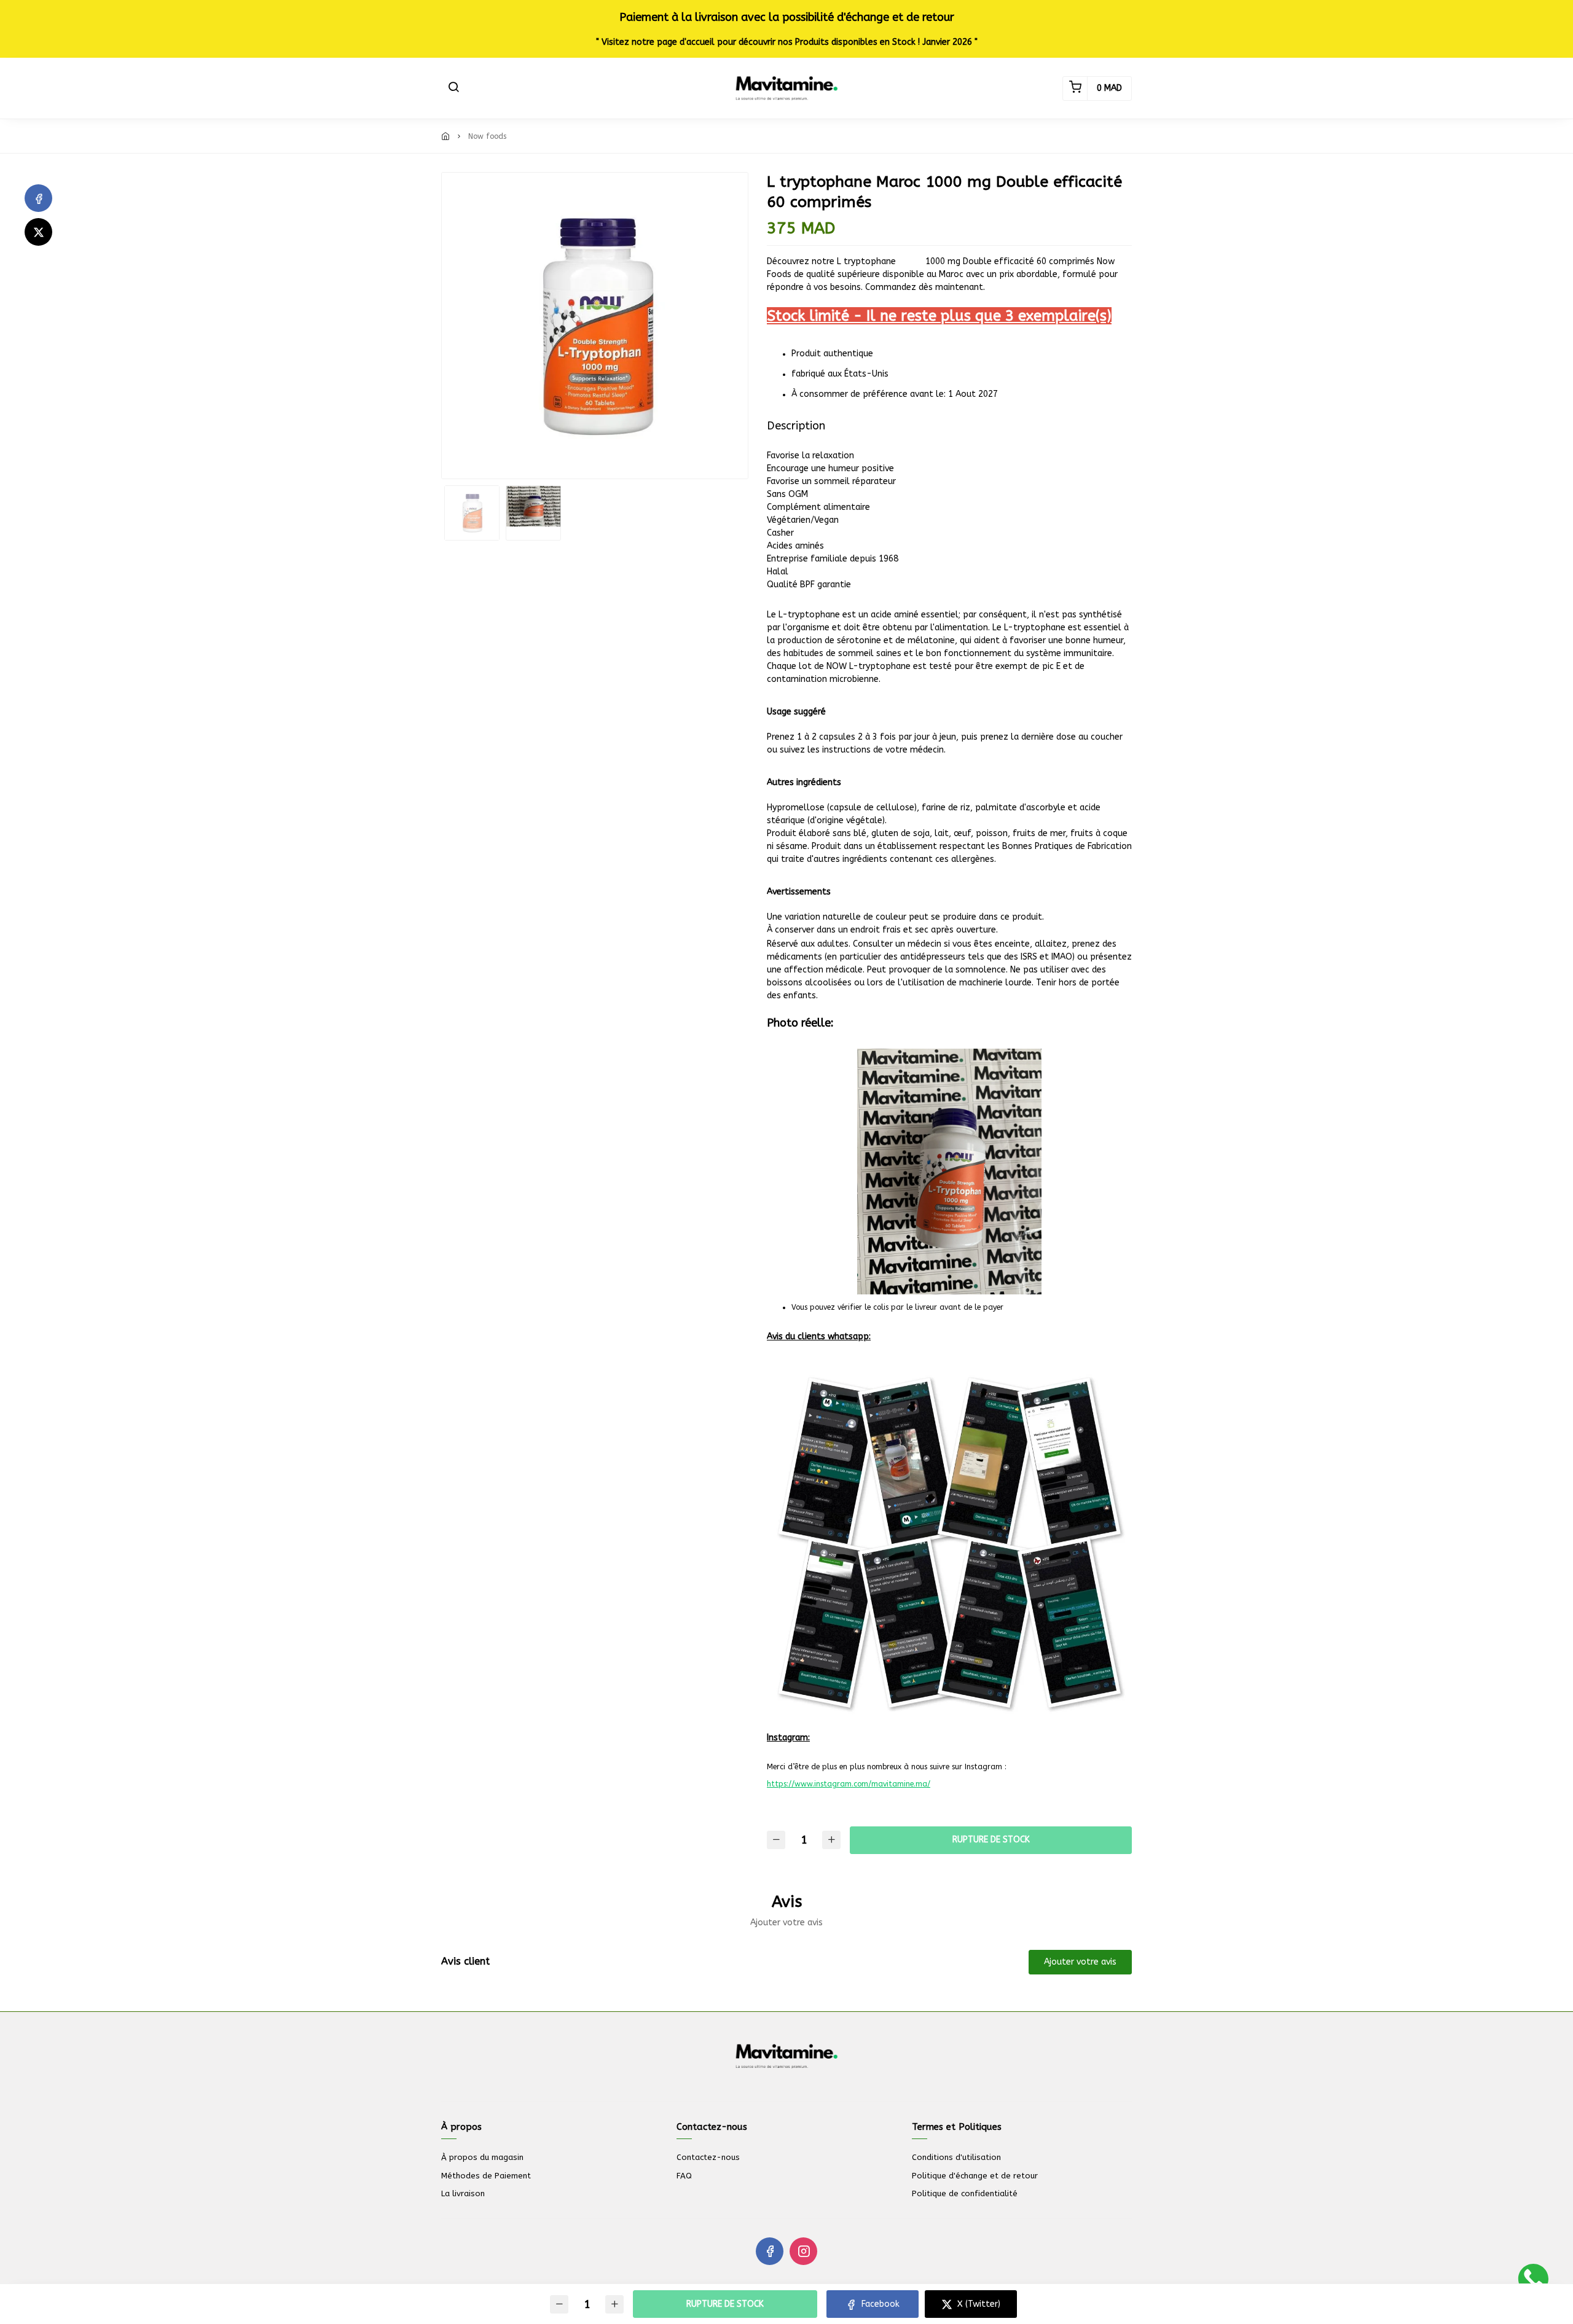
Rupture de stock (991, 1840)
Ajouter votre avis (1080, 1962)
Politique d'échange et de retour (975, 2176)
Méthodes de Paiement (486, 2176)
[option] (595, 326)
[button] (453, 88)
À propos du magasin (482, 2157)
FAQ (684, 2176)
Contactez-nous (708, 2157)
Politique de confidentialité (965, 2193)
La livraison (463, 2193)
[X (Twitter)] (38, 232)
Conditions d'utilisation (956, 2157)
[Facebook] (38, 198)
